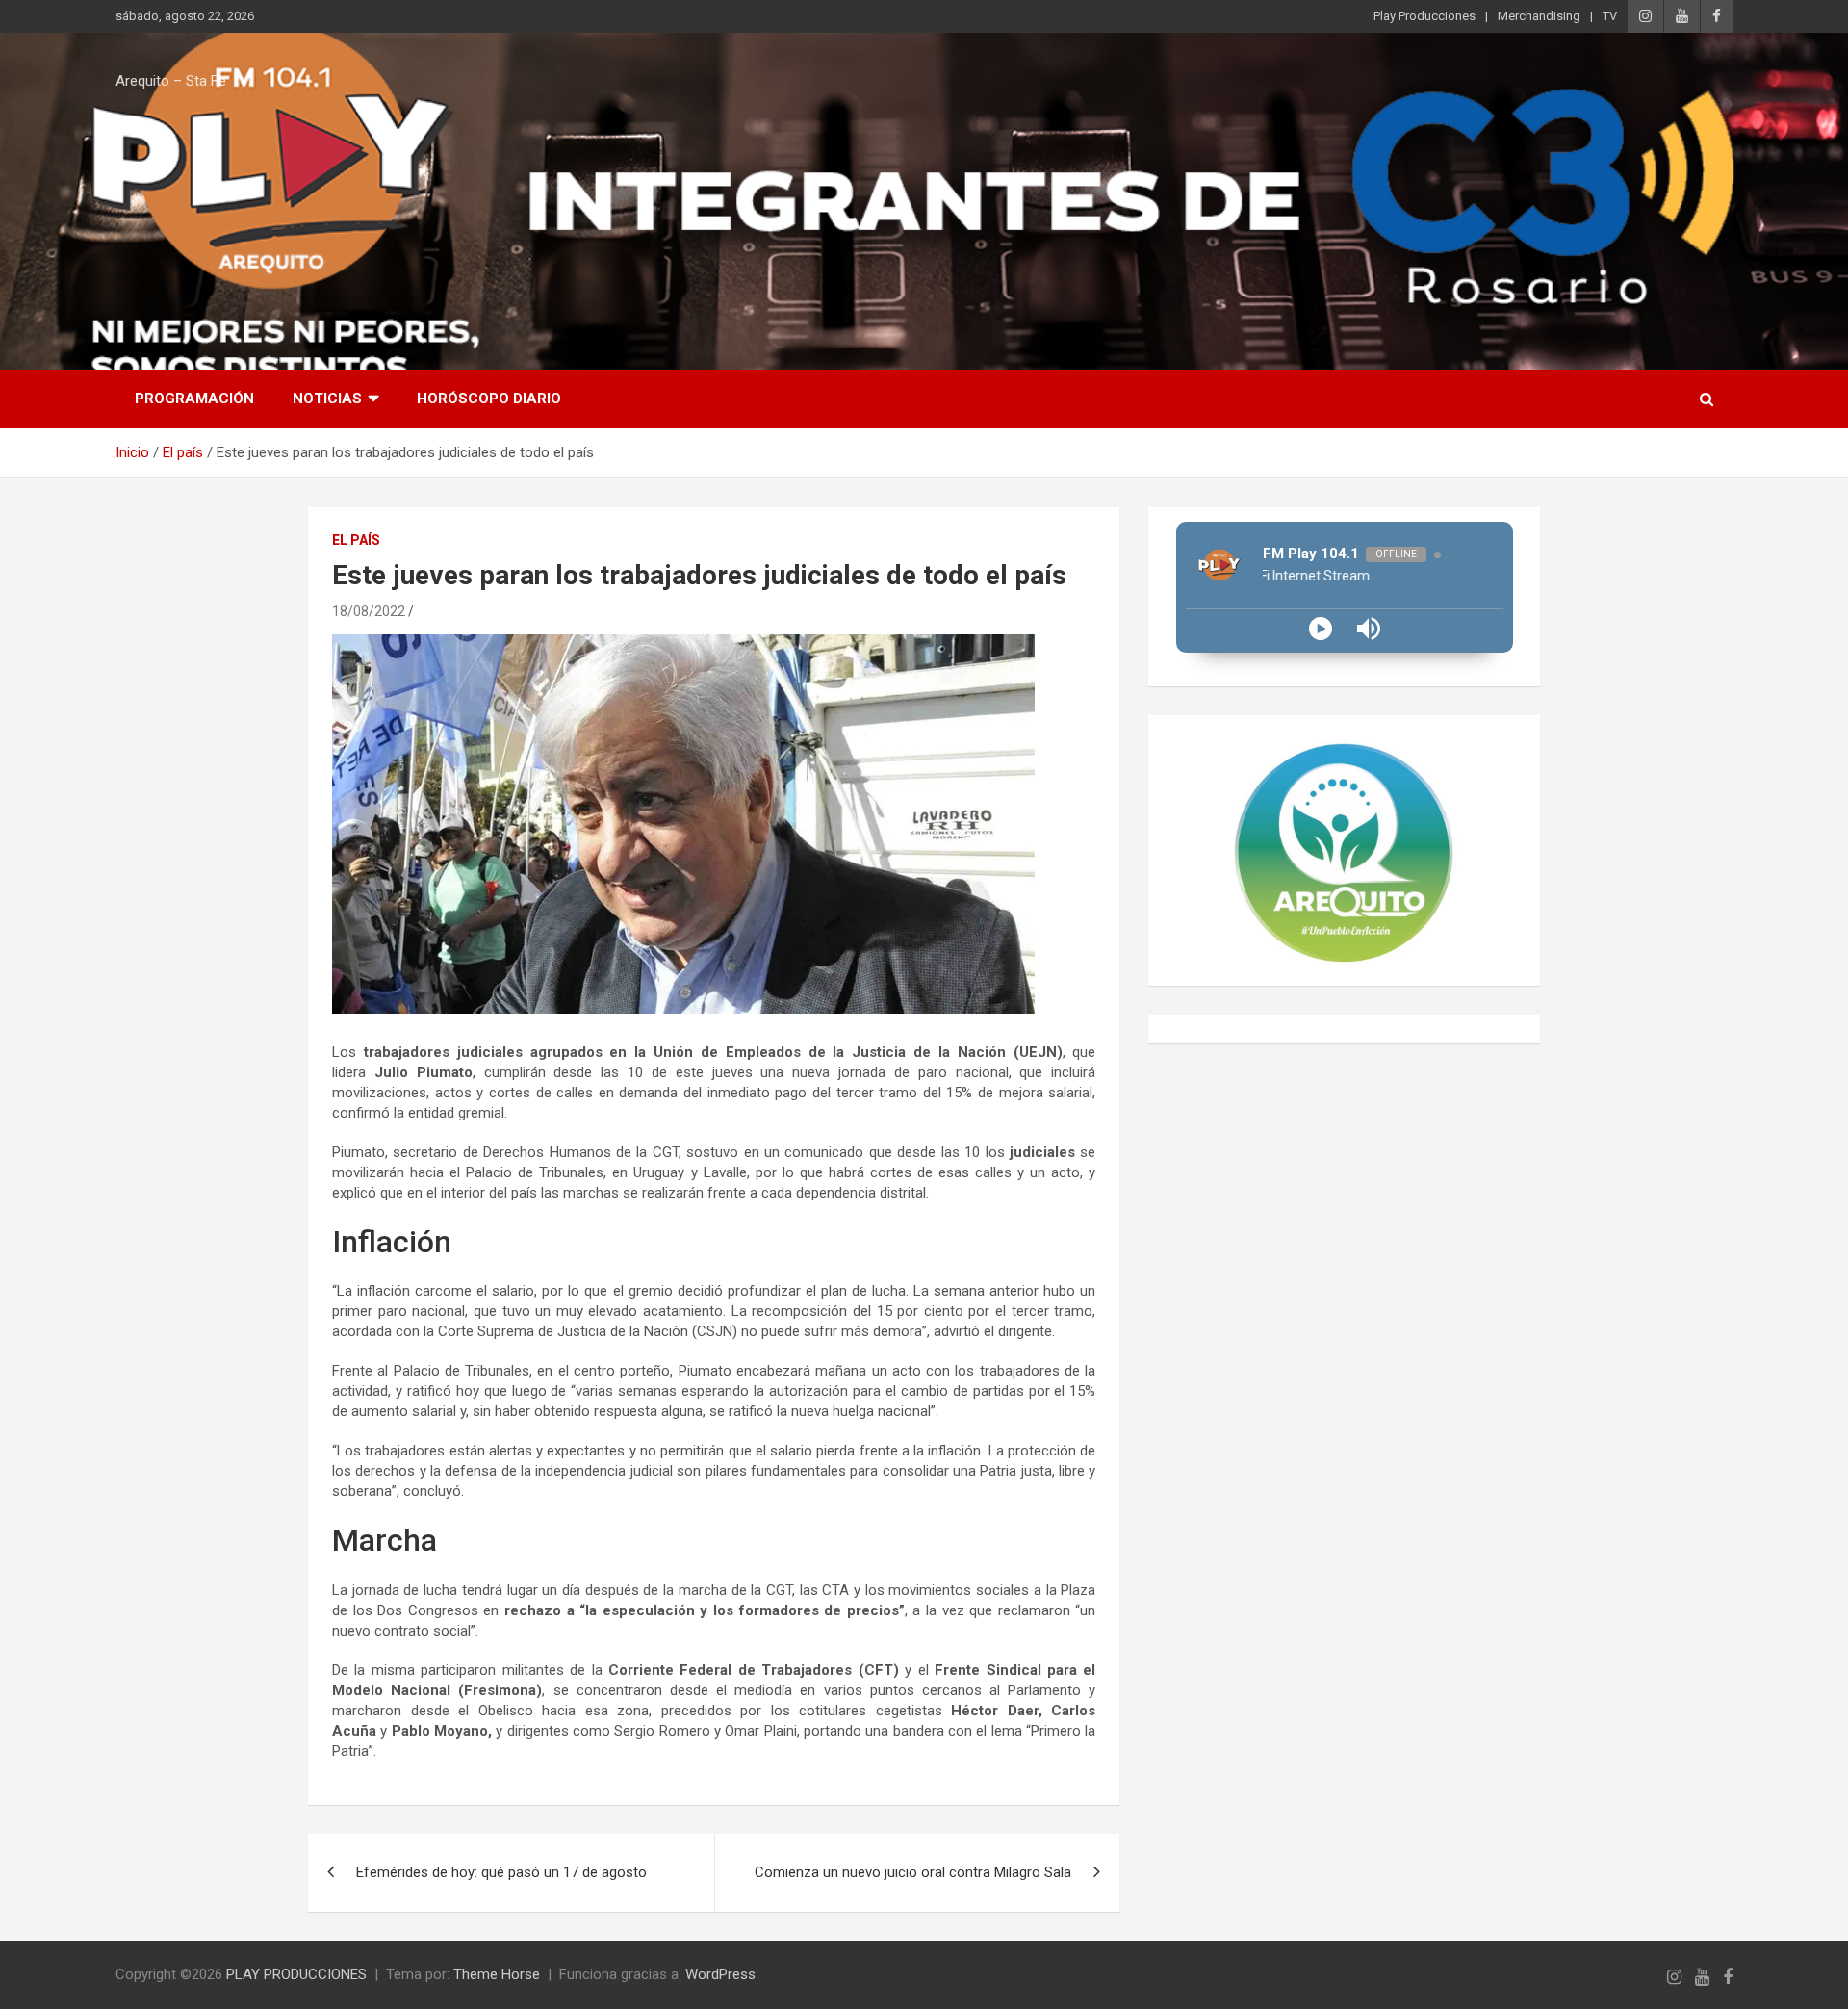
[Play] (1321, 629)
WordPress (720, 1974)
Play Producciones (1424, 16)
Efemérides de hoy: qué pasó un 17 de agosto (501, 1872)
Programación (194, 399)
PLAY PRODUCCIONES (296, 1974)
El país (356, 540)
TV (1610, 16)
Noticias (327, 399)
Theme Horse (497, 1974)
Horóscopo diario (489, 399)
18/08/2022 (369, 611)
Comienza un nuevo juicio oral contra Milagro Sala (913, 1872)
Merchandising (1539, 16)
